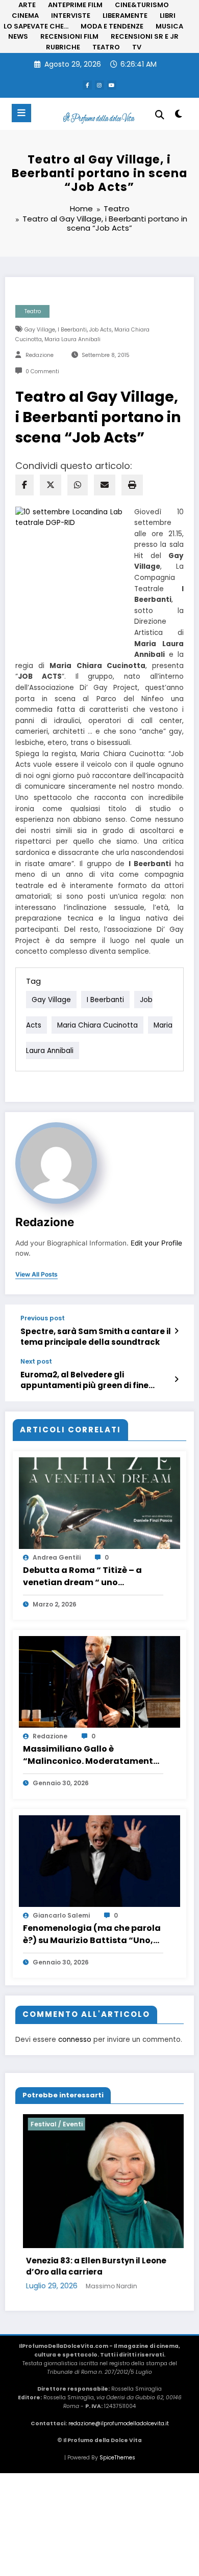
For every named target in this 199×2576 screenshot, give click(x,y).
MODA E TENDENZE (112, 26)
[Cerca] (160, 115)
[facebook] (24, 485)
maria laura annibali (72, 339)
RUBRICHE (63, 47)
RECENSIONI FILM (69, 36)
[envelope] (105, 485)
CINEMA (25, 16)
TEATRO (106, 47)
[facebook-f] (87, 85)
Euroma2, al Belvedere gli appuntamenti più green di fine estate (84, 1380)
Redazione (40, 355)
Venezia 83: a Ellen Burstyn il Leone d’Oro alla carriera (89, 2266)
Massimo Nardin (104, 2286)
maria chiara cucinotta (97, 1025)
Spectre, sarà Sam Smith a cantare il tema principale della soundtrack (96, 1337)
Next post (36, 1362)
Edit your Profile (156, 1243)
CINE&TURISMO (142, 5)
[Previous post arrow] (176, 1331)
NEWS (18, 36)
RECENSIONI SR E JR (145, 36)
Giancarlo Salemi (61, 1915)
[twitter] (51, 485)
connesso (75, 2040)
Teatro (33, 311)
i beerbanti (72, 330)
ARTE (27, 5)
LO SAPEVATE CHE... (36, 26)
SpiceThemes (117, 2458)
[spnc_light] (178, 116)
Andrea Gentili (57, 1557)
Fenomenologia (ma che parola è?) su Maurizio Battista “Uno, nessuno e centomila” (92, 1934)
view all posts (36, 1275)
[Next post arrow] (176, 1379)
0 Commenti (42, 371)
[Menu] (21, 113)
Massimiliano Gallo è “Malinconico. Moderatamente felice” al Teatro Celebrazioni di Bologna (92, 1755)
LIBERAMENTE (125, 16)
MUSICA (169, 26)
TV (137, 47)
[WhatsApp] (78, 485)
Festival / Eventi (49, 2124)
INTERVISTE (71, 16)
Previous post (43, 1318)
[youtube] (112, 85)
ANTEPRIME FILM (75, 5)
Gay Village (40, 330)
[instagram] (99, 85)
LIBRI (168, 16)
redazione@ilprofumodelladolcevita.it (119, 2423)
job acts (101, 330)
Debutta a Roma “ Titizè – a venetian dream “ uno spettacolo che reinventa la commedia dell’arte (83, 1576)
